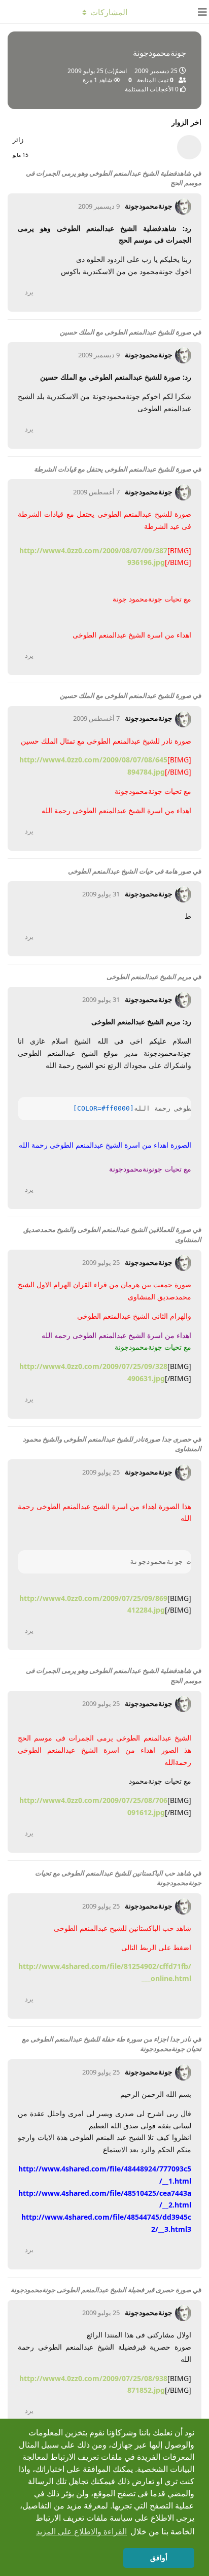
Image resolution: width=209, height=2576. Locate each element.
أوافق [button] (159, 2558)
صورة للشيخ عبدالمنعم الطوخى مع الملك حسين (126, 332)
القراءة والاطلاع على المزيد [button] (81, 2532)
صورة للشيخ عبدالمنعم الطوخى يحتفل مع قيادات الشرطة (113, 469)
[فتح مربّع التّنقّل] (199, 12)
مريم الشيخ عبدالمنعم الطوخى (149, 977)
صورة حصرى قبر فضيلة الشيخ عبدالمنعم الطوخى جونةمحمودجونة (101, 2290)
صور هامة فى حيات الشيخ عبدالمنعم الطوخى (130, 871)
